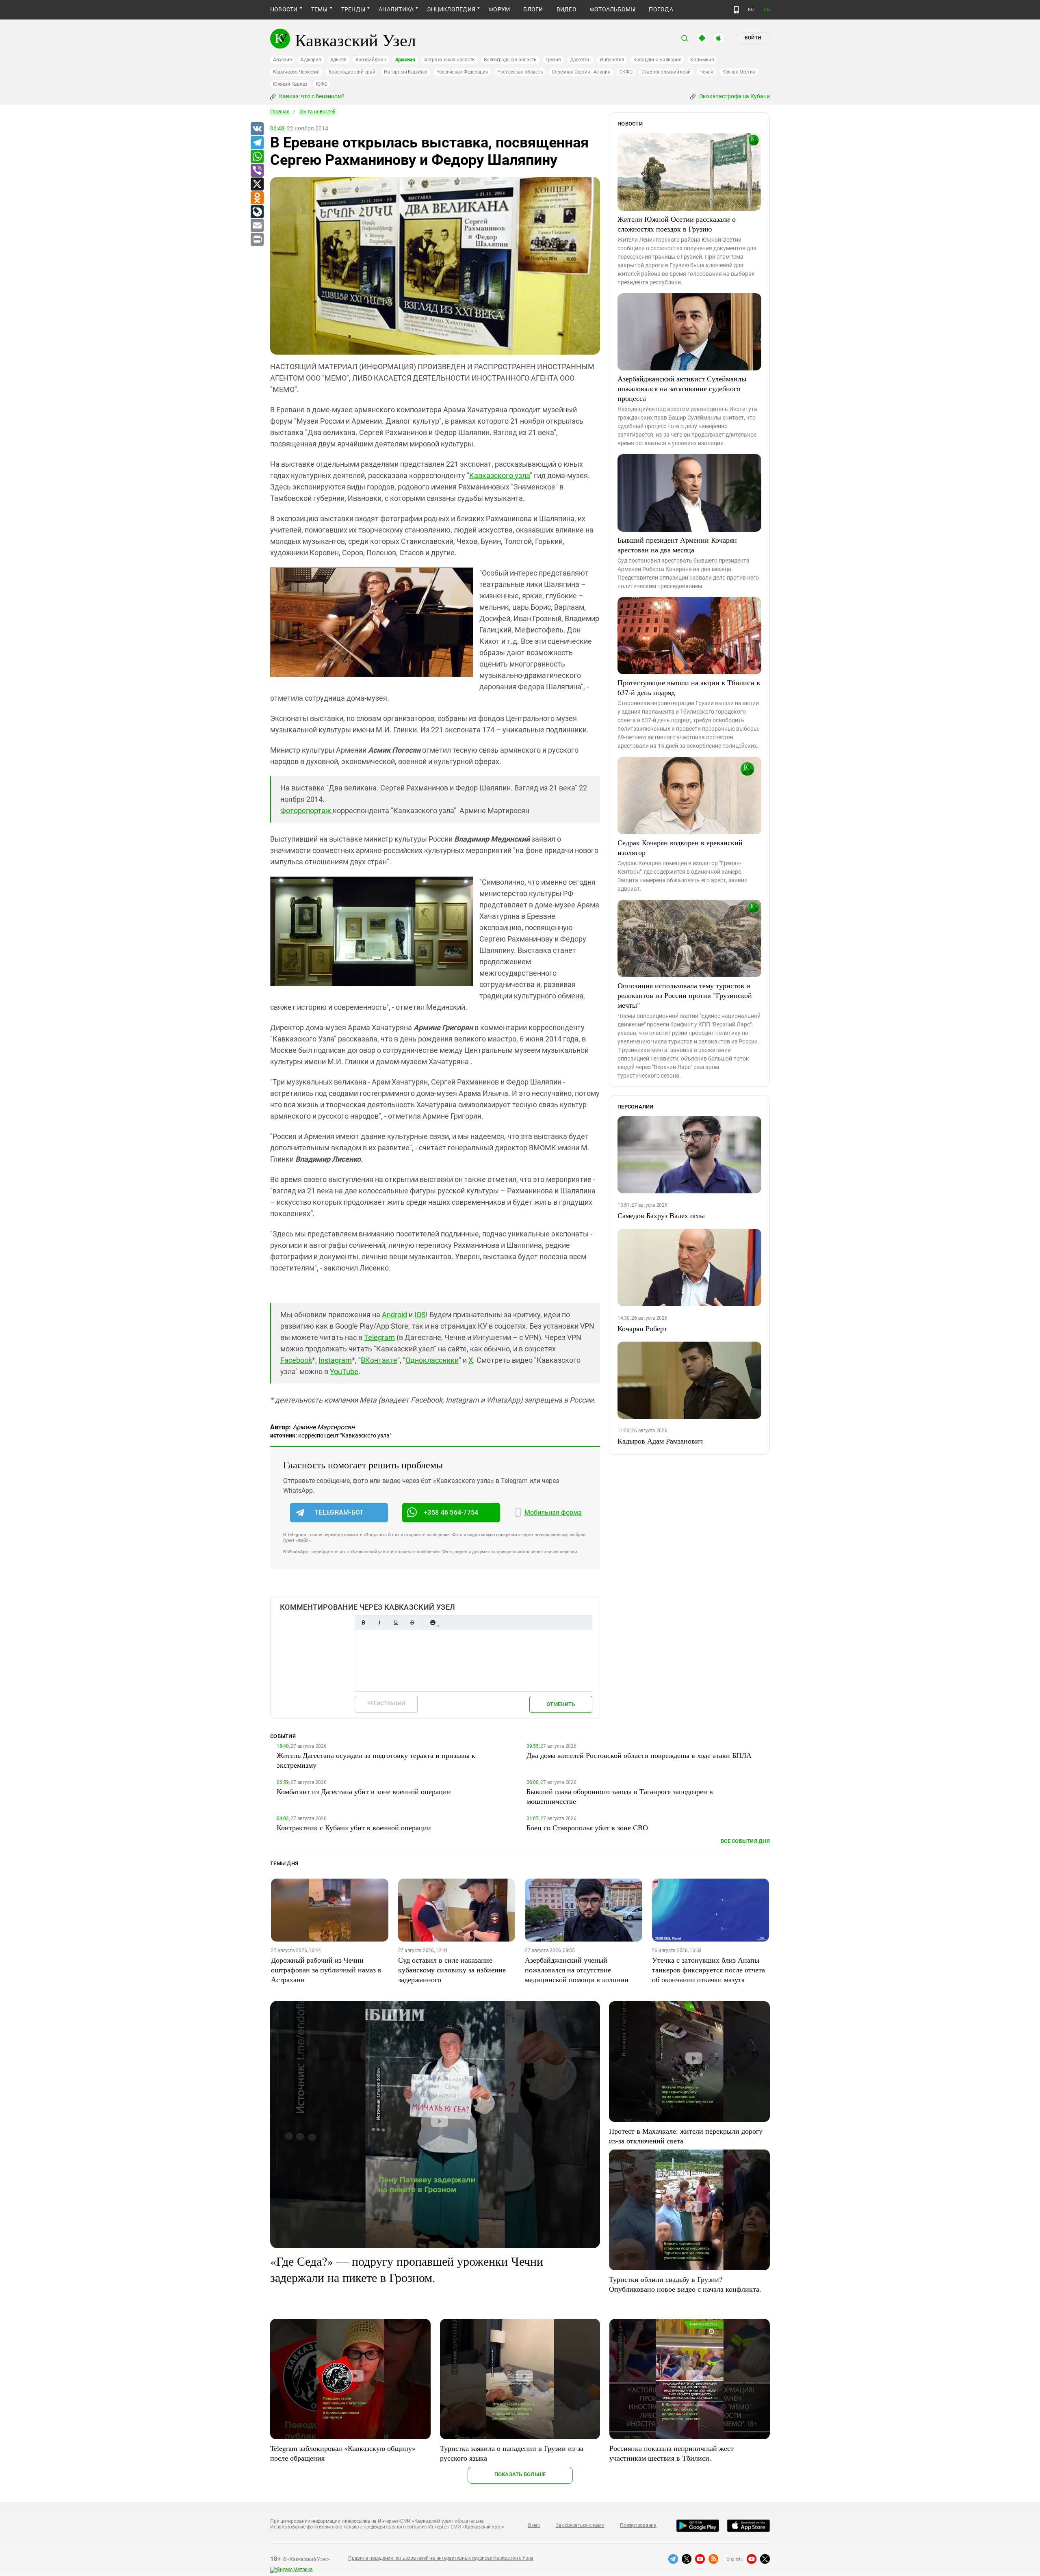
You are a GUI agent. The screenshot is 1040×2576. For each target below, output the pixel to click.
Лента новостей (317, 112)
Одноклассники (432, 1360)
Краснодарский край (352, 72)
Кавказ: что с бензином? (311, 96)
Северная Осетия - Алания (581, 72)
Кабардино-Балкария (658, 60)
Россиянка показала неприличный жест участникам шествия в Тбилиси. (672, 2453)
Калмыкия (702, 60)
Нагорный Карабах (405, 72)
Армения (405, 60)
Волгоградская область (510, 60)
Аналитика (396, 9)
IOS (420, 1315)
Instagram (335, 1360)
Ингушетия (612, 60)
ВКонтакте (379, 1360)
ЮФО (322, 84)
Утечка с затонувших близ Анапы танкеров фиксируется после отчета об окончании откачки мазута (708, 1970)
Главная (280, 112)
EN (767, 10)
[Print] (257, 240)
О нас (534, 2525)
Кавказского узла (499, 475)
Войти (753, 38)
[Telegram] (257, 143)
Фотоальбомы (613, 9)
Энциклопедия (451, 9)
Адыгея (339, 60)
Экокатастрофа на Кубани (734, 96)
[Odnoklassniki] (257, 198)
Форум (499, 9)
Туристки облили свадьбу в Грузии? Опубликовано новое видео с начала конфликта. (685, 2284)
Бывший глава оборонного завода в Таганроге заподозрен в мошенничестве (620, 1796)
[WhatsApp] (257, 157)
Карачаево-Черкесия (296, 72)
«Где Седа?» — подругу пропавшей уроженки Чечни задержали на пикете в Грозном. (407, 2269)
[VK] (257, 129)
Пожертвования (638, 2525)
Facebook (296, 1360)
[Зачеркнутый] (412, 1622)
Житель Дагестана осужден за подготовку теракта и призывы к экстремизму (376, 1760)
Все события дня (745, 1841)
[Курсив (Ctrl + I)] (379, 1622)
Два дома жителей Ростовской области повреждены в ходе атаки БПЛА (639, 1755)
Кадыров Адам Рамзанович (660, 1441)
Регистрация (386, 1703)
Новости (284, 9)
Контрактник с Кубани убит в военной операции (354, 1827)
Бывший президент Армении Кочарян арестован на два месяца (677, 545)
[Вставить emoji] (433, 1622)
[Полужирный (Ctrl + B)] (363, 1622)
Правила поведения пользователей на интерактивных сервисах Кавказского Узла (441, 2558)
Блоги (533, 9)
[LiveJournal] (257, 212)
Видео (567, 9)
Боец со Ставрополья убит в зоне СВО (587, 1827)
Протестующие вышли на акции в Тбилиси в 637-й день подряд (689, 687)
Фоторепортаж (307, 811)
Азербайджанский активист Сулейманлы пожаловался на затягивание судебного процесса (682, 388)
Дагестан (580, 60)
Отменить (561, 1704)
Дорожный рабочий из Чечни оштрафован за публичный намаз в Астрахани (326, 1970)
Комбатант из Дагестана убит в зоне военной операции (364, 1791)
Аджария (311, 60)
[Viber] (257, 171)
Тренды (353, 9)
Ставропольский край (666, 72)
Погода (661, 9)
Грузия (553, 60)
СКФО (626, 72)
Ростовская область (520, 72)
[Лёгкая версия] (736, 10)
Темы (320, 9)
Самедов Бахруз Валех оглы (661, 1215)
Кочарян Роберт (642, 1328)
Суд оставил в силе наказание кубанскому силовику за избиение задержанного (452, 1970)
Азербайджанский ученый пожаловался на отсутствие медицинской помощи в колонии (577, 1970)
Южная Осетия (739, 72)
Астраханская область (450, 60)
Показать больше (520, 2474)
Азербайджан (371, 60)
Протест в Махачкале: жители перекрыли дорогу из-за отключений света (686, 2136)
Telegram (379, 1337)
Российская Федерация (462, 72)
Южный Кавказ (290, 84)
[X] (257, 184)
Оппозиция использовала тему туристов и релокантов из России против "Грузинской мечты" (685, 995)
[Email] (257, 226)
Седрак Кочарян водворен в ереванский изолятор (680, 847)
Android (394, 1315)
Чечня (706, 72)
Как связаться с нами (580, 2525)
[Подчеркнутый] (396, 1622)
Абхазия (282, 60)
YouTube (344, 1371)
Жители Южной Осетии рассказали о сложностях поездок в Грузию (677, 224)
